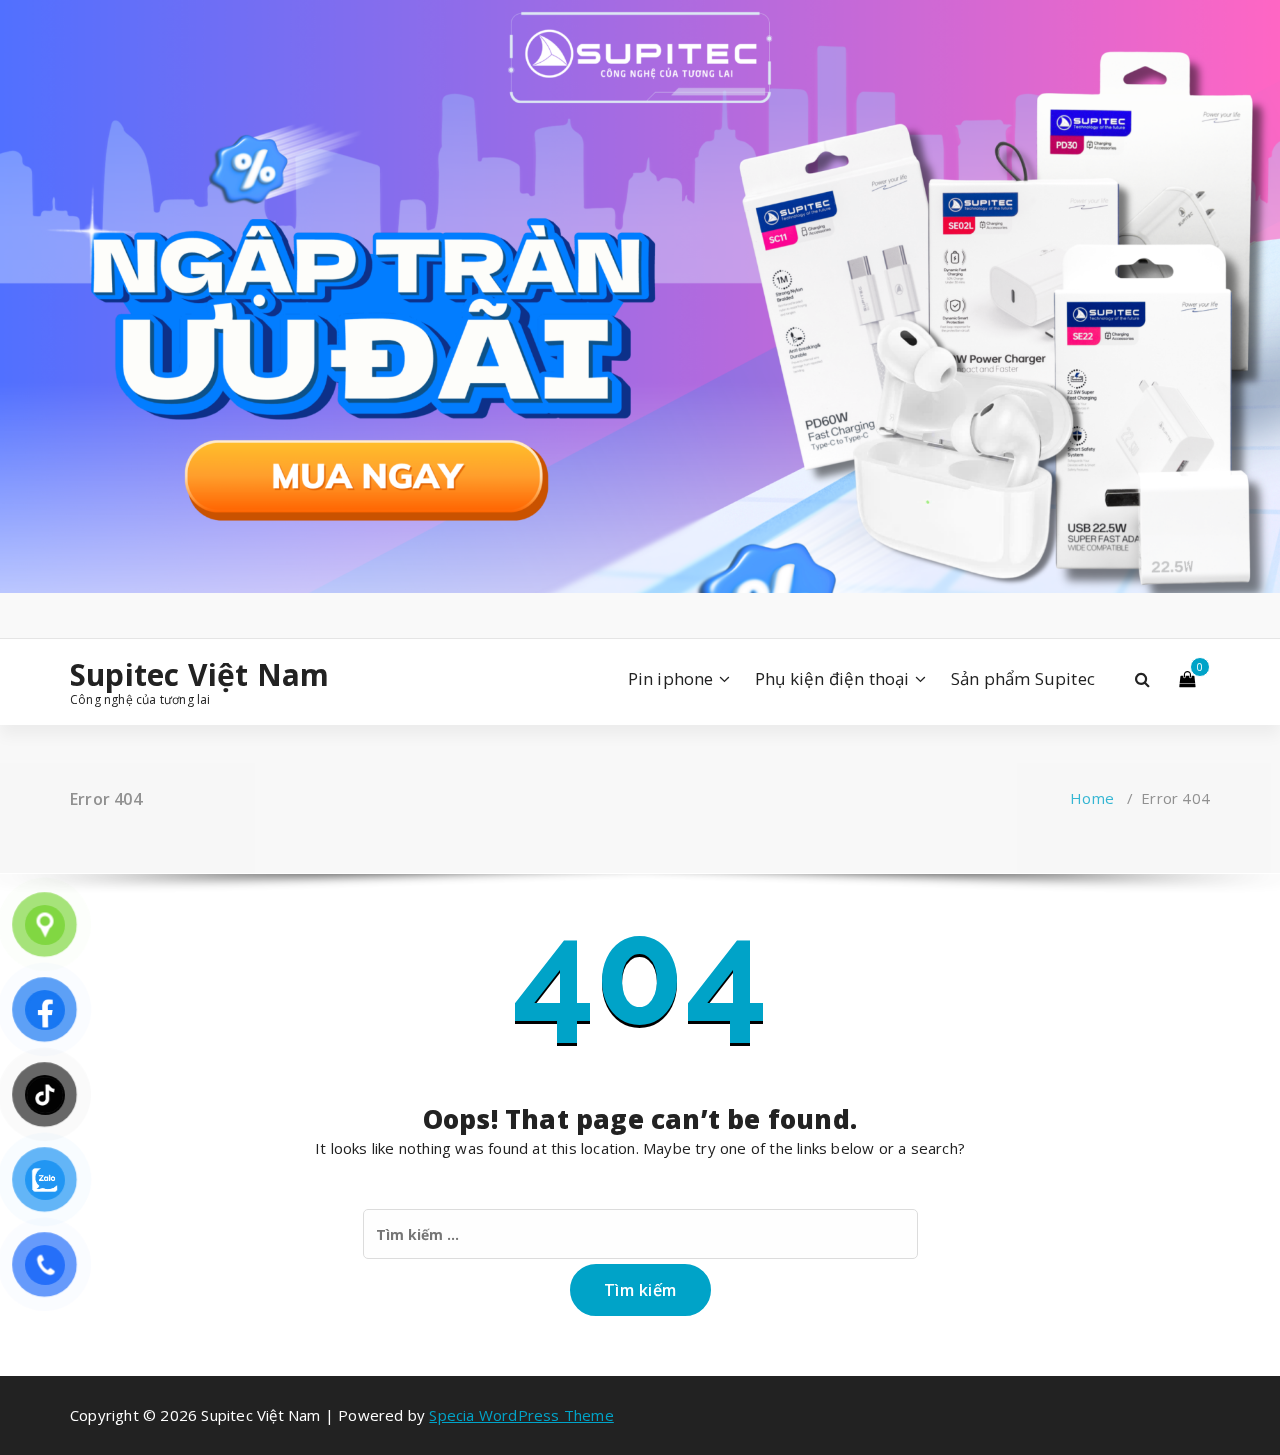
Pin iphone (671, 678)
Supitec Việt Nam (199, 675)
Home (1092, 798)
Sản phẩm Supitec (1023, 678)
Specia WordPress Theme (521, 1415)
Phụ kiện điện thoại (832, 678)
